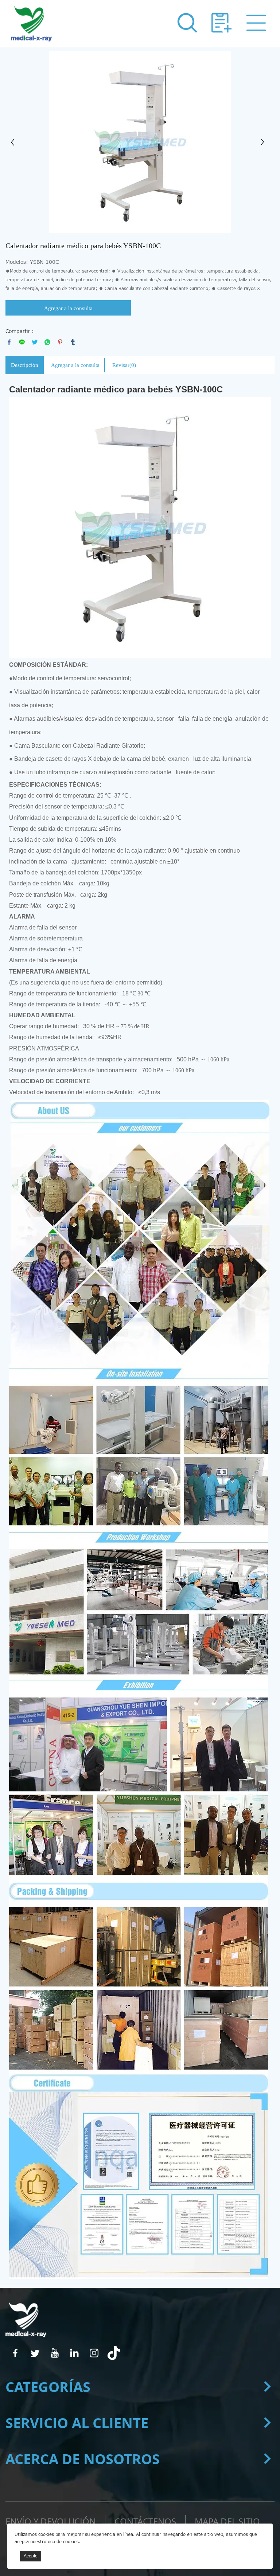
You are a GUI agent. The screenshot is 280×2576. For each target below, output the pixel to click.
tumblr (73, 342)
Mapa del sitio (227, 2521)
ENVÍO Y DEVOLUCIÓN (51, 2521)
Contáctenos (145, 2521)
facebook (9, 342)
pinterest (60, 342)
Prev (15, 142)
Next (265, 142)
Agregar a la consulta (68, 308)
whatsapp (47, 342)
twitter (35, 342)
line (22, 342)
